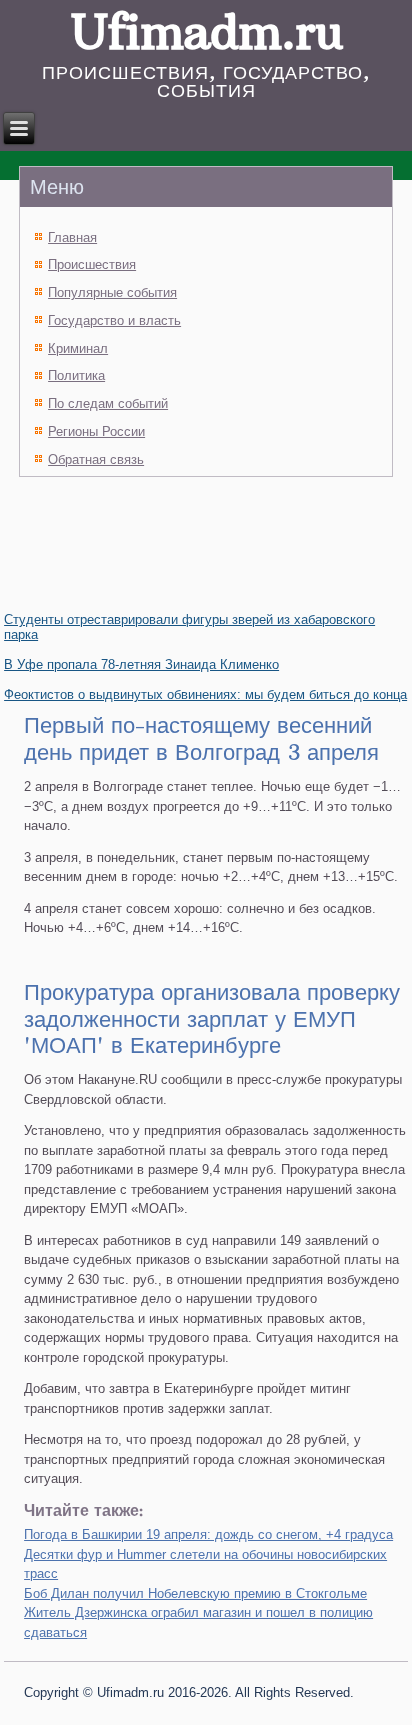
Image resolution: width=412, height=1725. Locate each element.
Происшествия (92, 264)
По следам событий (108, 403)
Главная (72, 237)
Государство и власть (114, 320)
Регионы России (96, 431)
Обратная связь (96, 459)
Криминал (78, 348)
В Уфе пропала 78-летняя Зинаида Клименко (141, 664)
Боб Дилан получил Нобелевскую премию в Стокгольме (195, 1593)
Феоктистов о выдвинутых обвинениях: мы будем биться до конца (205, 694)
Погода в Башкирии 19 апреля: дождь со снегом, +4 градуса (208, 1534)
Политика (76, 375)
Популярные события (112, 292)
